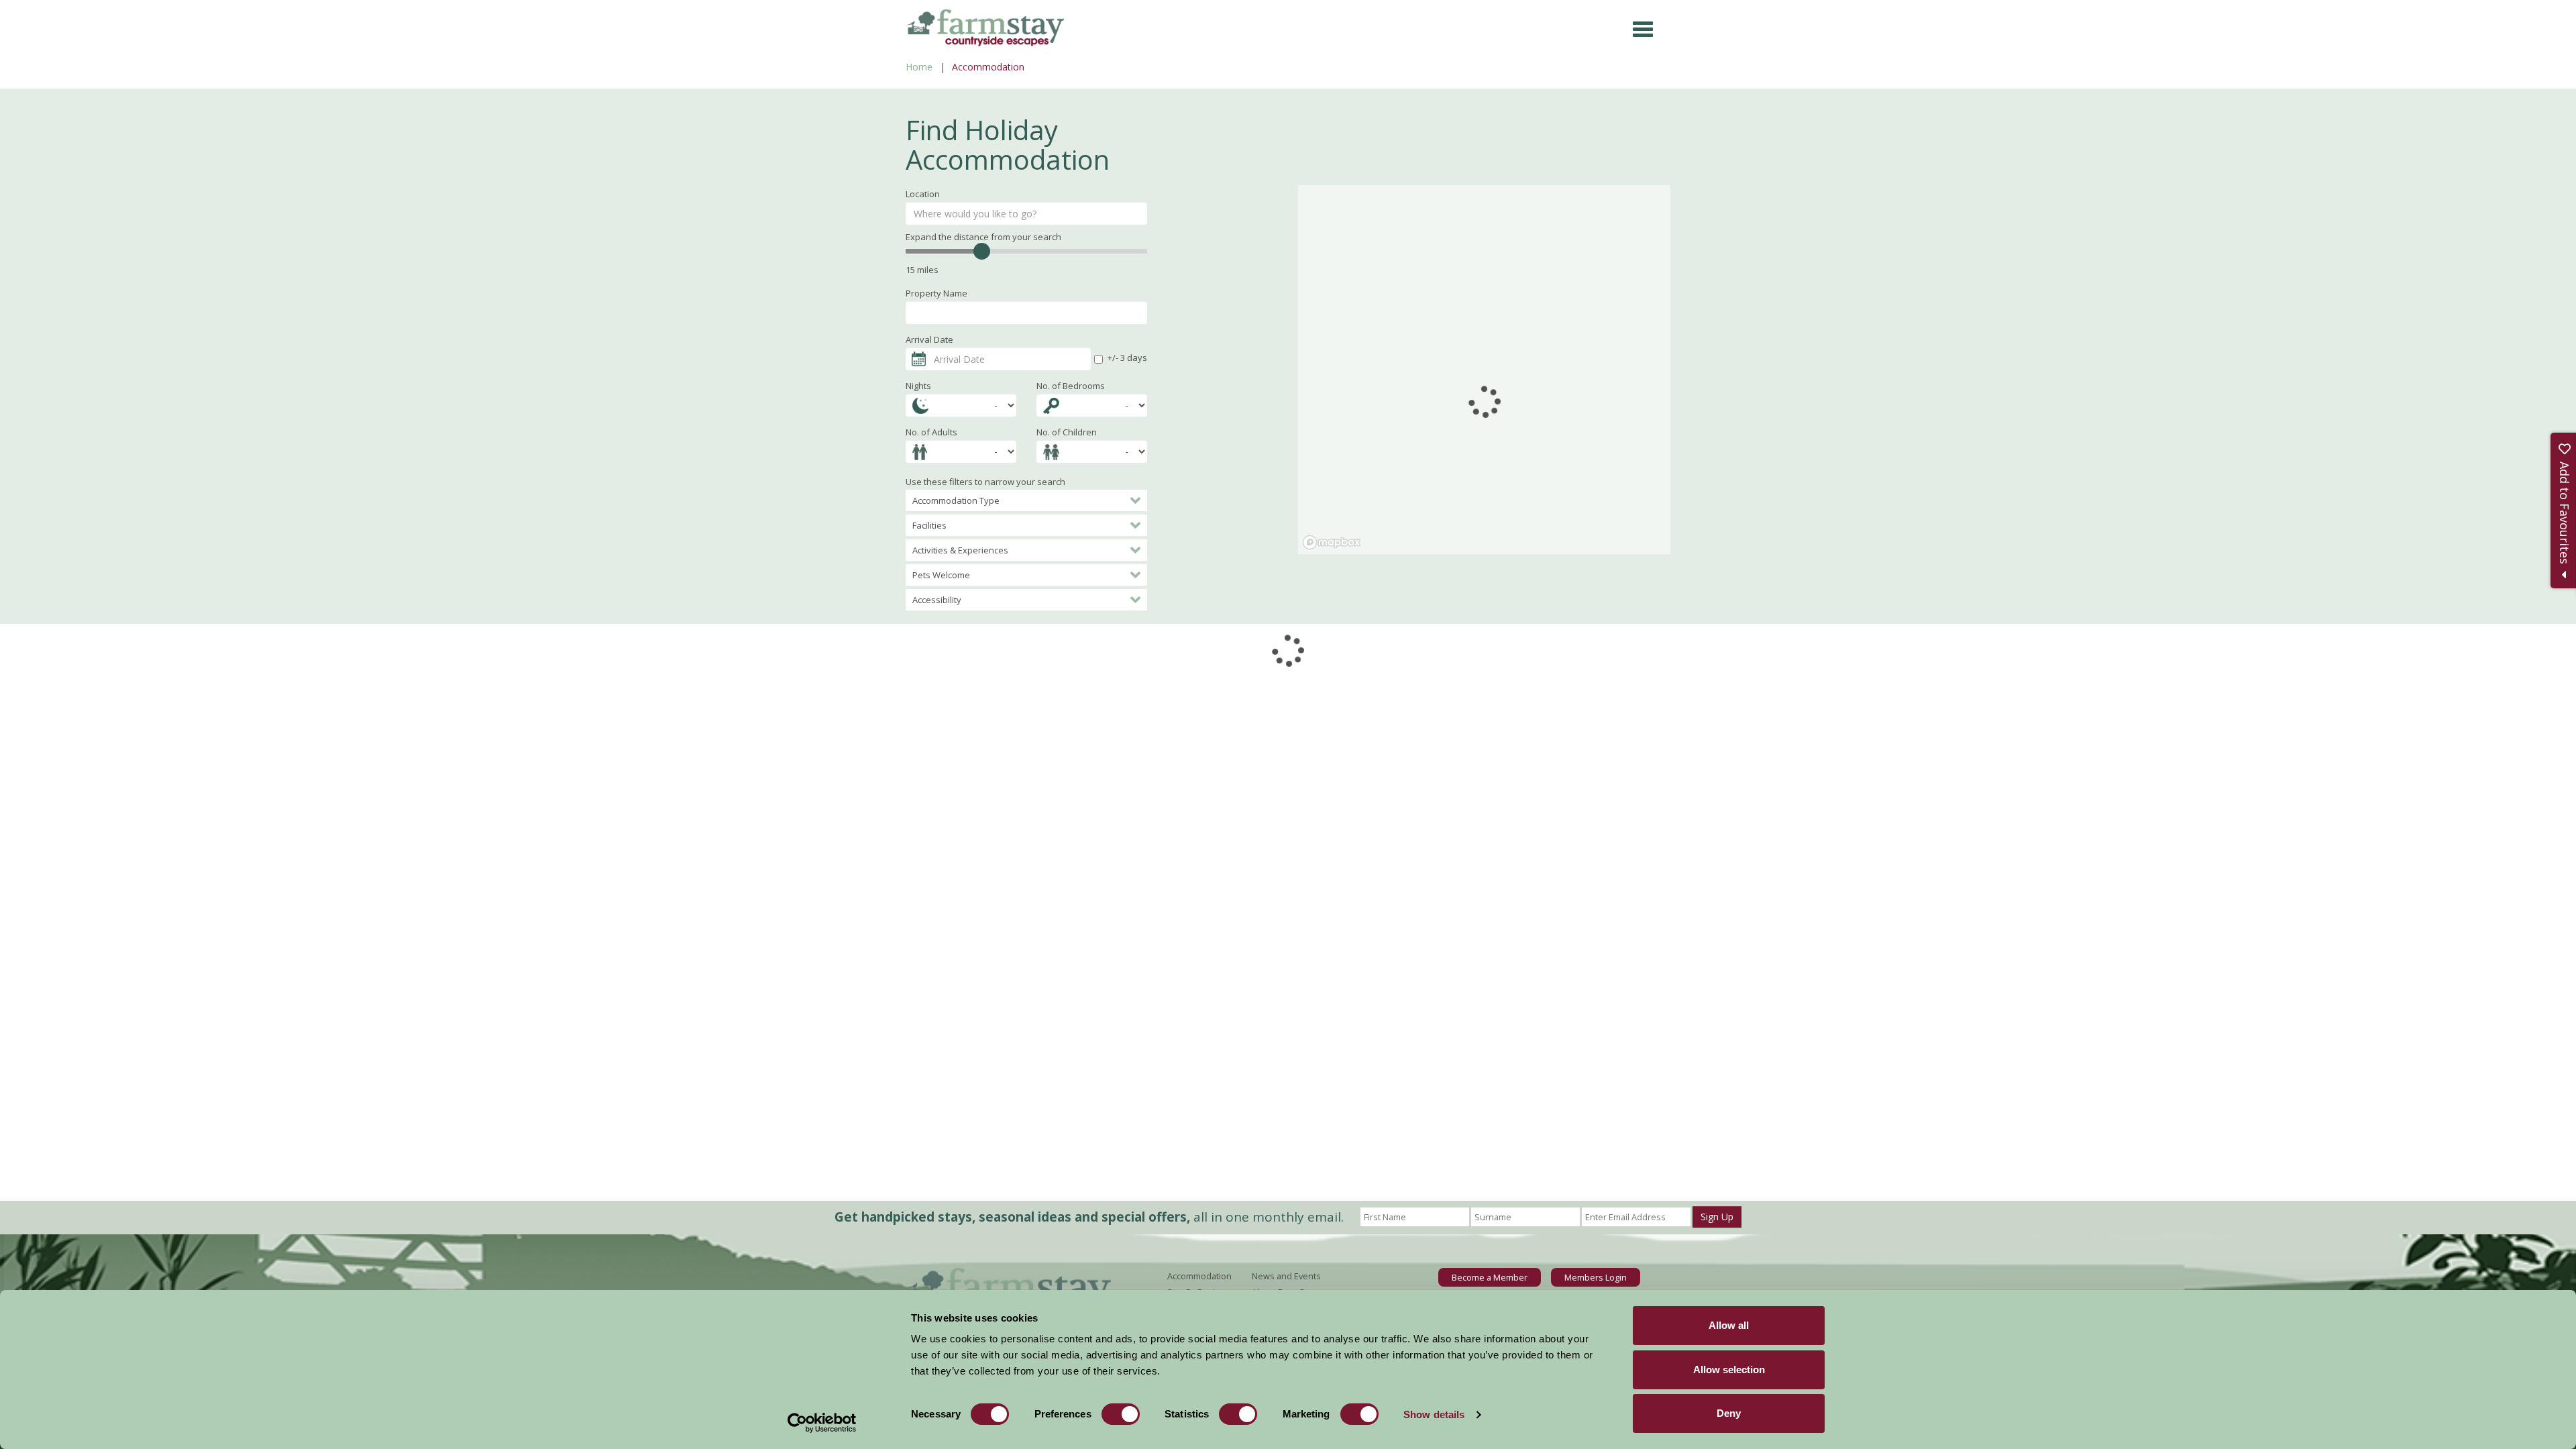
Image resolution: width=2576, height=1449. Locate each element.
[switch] (1121, 1414)
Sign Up (1717, 1217)
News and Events (1286, 1276)
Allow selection (1729, 1370)
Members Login (1596, 1277)
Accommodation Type (956, 500)
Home (919, 67)
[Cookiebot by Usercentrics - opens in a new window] (822, 1423)
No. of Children (1067, 432)
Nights (918, 386)
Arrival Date (929, 339)
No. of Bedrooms (1071, 386)
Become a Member (1490, 1277)
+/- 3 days (1127, 358)
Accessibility (937, 600)
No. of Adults (931, 432)
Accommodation (1199, 1276)
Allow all (1729, 1325)
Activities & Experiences (960, 550)
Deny (1729, 1413)
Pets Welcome (941, 575)
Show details (1434, 1414)
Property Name (936, 293)
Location (923, 194)
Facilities (929, 525)
